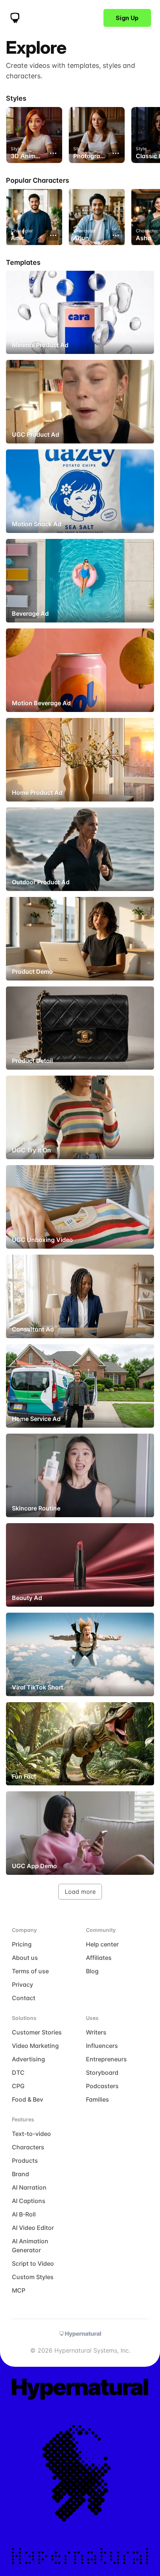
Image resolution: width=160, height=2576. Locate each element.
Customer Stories (37, 2032)
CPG (18, 2086)
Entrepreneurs (106, 2059)
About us (25, 1958)
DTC (18, 2073)
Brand (20, 2174)
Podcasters (102, 2086)
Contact (24, 1998)
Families (97, 2099)
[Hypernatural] (15, 18)
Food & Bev (28, 2099)
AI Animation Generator (30, 2246)
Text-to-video (31, 2134)
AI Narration (29, 2187)
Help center (102, 1944)
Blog (92, 1971)
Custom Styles (33, 2277)
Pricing (22, 1944)
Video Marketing (35, 2046)
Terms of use (30, 1971)
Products (25, 2161)
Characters (28, 2147)
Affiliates (99, 1958)
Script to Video (33, 2263)
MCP (19, 2290)
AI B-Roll (24, 2214)
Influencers (102, 2046)
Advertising (28, 2059)
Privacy (23, 1984)
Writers (96, 2032)
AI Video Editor (33, 2228)
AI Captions (29, 2201)
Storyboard (102, 2073)
